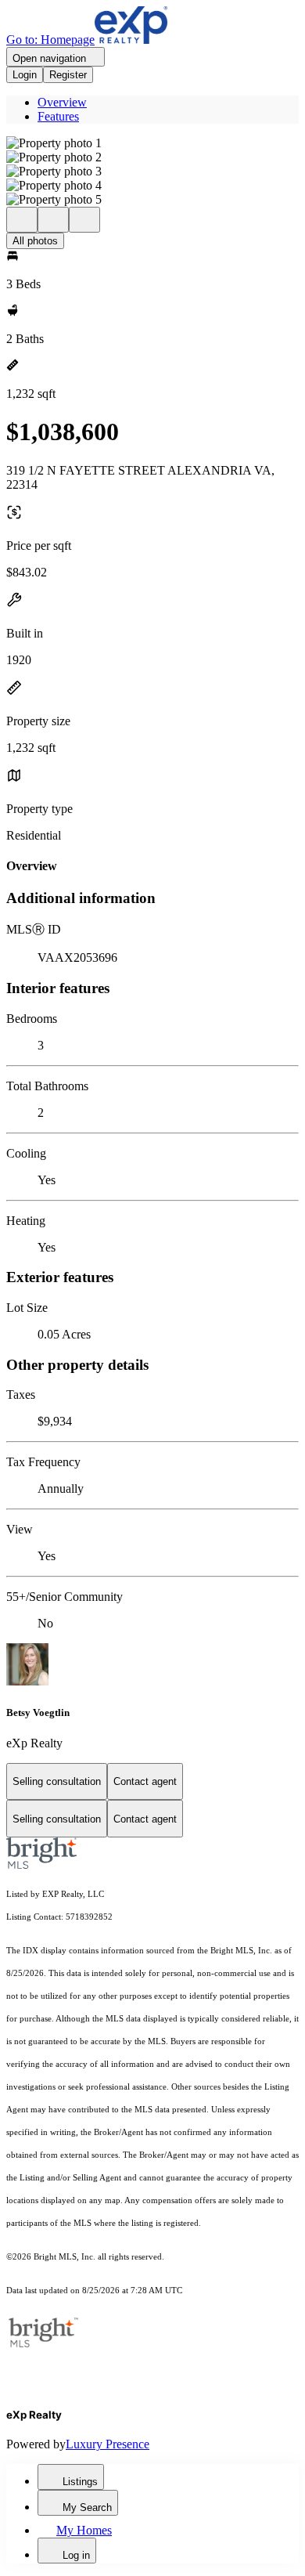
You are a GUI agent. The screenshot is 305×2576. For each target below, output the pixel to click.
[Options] (22, 220)
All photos (35, 241)
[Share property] (84, 220)
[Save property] (53, 220)
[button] (152, 143)
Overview (62, 102)
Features (58, 116)
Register (68, 75)
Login (25, 75)
